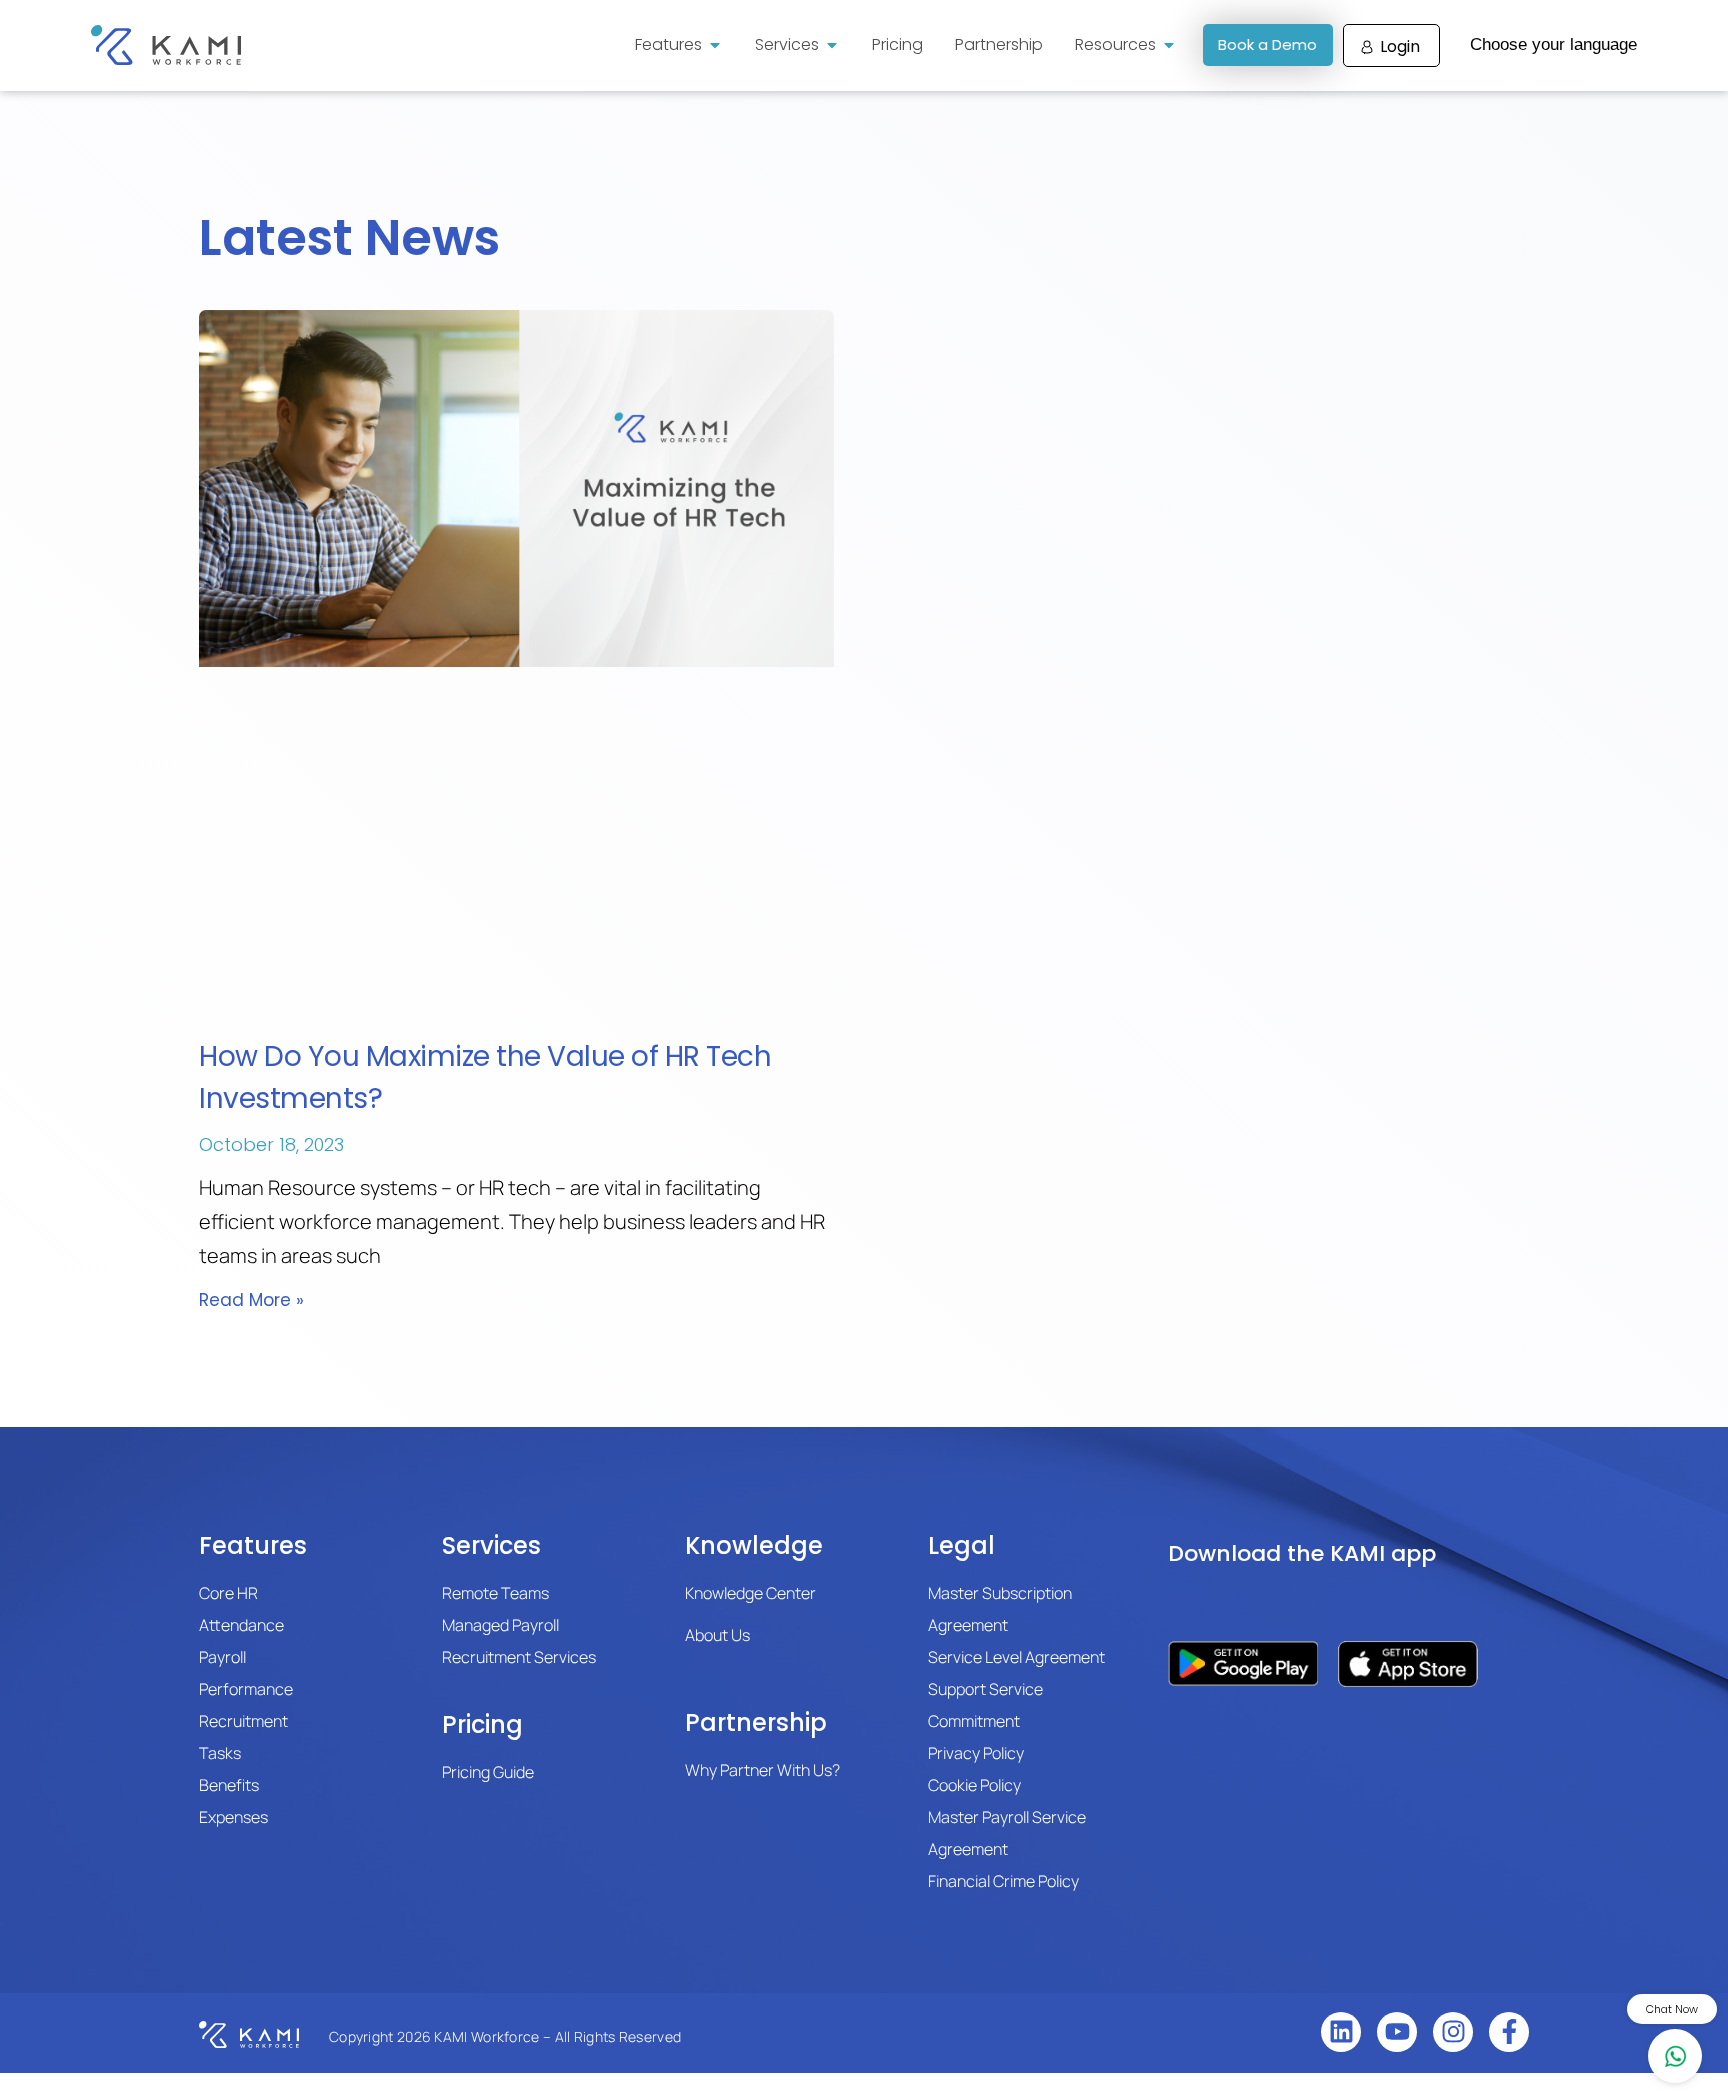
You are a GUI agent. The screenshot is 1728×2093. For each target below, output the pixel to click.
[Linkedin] (1341, 2032)
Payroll (222, 1657)
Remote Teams (495, 1593)
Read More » (251, 1300)
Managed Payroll (500, 1625)
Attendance (241, 1625)
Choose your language (1553, 44)
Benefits (229, 1785)
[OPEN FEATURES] (715, 45)
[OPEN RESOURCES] (1169, 45)
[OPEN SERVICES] (832, 45)
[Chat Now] (1675, 2056)
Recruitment (243, 1721)
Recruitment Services (519, 1657)
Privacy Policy (976, 1753)
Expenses (233, 1817)
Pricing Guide (488, 1772)
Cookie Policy (974, 1785)
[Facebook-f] (1509, 2032)
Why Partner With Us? (762, 1770)
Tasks (220, 1753)
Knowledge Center (750, 1593)
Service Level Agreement (1016, 1657)
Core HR (228, 1593)
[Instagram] (1453, 2032)
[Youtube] (1397, 2032)
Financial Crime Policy (1003, 1881)
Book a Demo (1267, 44)
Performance (246, 1689)
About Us (717, 1635)
